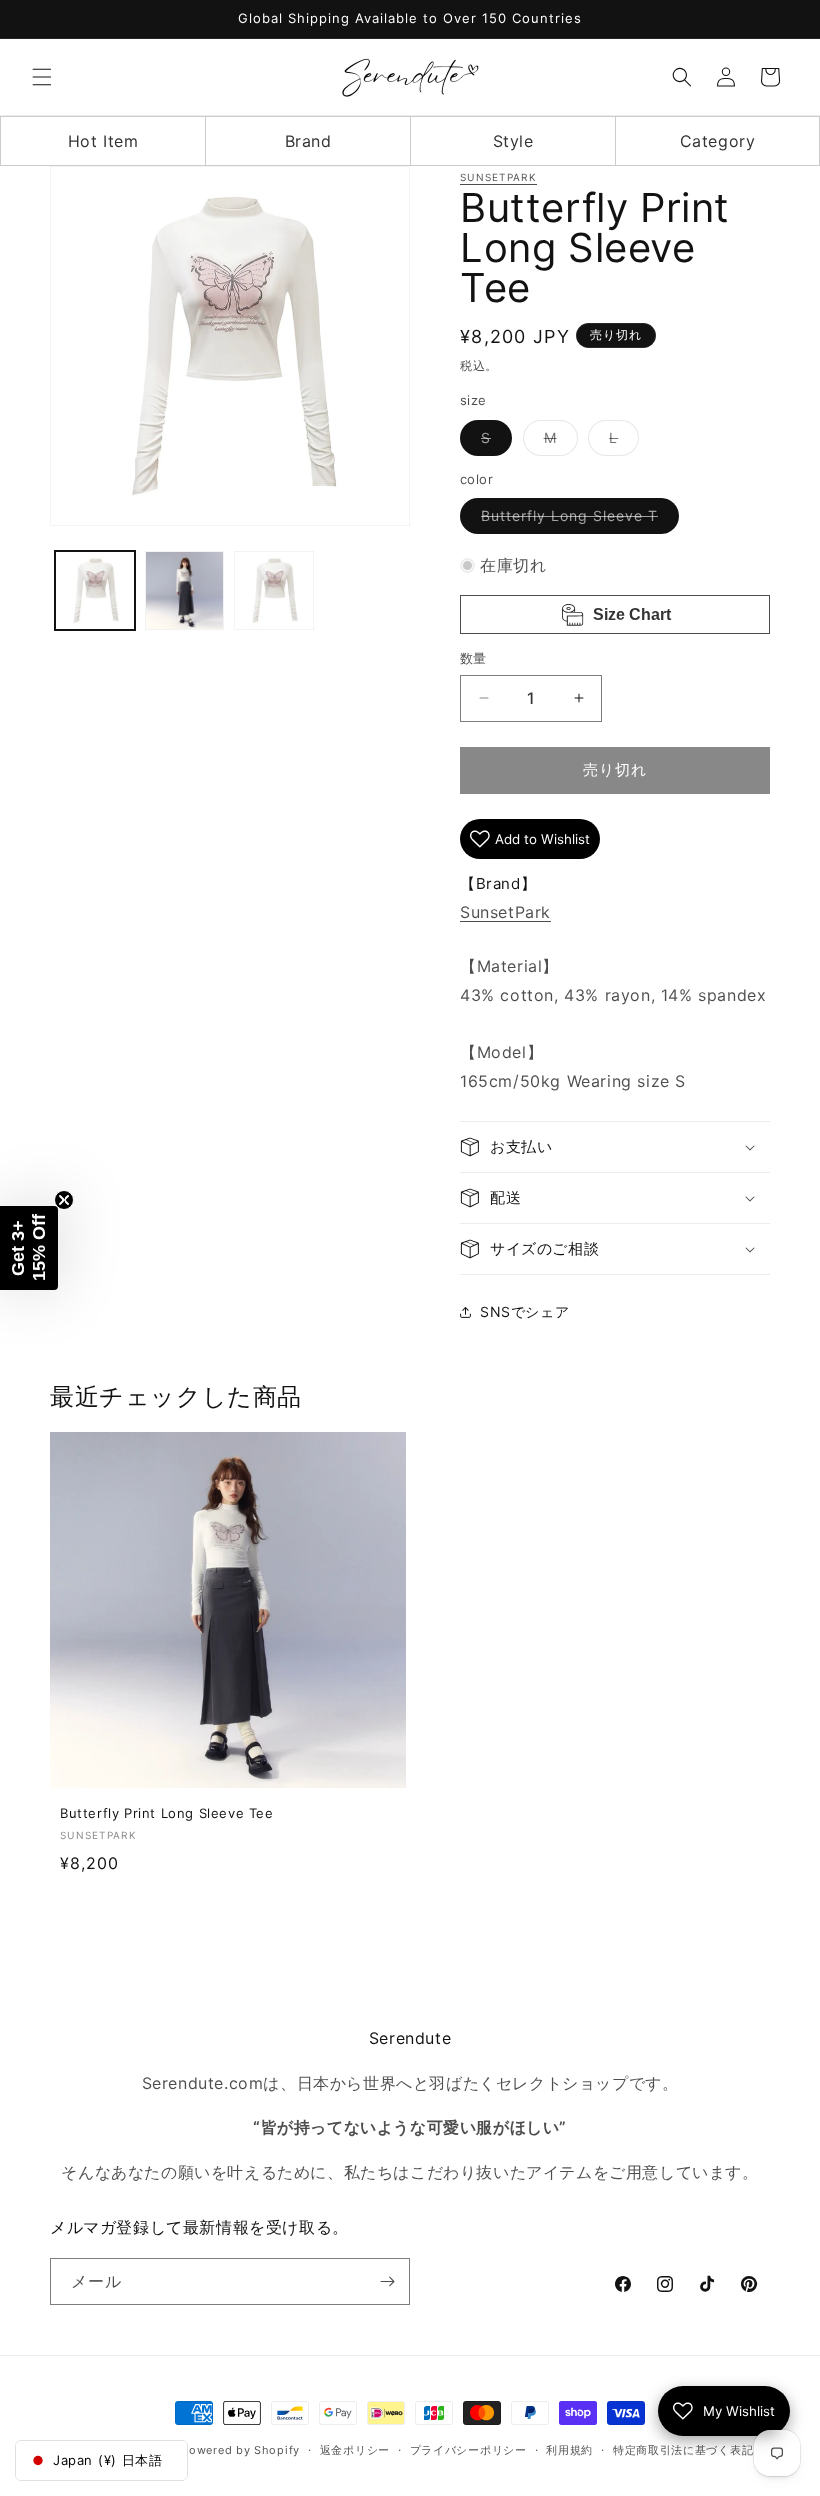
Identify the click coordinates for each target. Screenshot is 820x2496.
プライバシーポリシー (468, 2450)
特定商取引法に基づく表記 (683, 2450)
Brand (308, 141)
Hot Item (103, 141)
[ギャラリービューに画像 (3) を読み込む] (274, 591)
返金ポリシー (355, 2450)
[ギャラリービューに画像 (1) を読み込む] (95, 591)
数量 (473, 658)
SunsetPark (498, 177)
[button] (42, 77)
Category (718, 141)
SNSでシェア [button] (524, 1311)
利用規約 (569, 2450)
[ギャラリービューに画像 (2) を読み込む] (185, 591)
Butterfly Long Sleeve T (576, 520)
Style (513, 141)
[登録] (387, 2281)
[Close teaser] (64, 1200)
